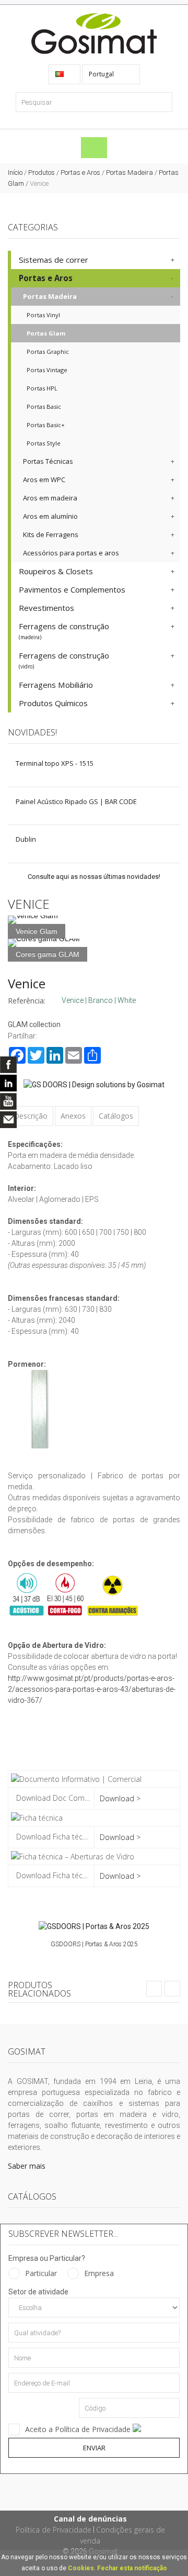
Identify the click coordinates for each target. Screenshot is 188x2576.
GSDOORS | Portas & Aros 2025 (94, 1944)
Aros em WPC (44, 479)
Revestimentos (46, 608)
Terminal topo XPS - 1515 (55, 763)
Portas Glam (46, 333)
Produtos (42, 172)
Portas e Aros (80, 172)
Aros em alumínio (50, 516)
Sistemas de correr (54, 260)
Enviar (94, 2448)
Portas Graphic (48, 352)
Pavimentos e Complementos (72, 589)
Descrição (31, 1116)
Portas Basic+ (46, 425)
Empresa (99, 2273)
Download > (120, 1798)
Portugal (102, 74)
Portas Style (44, 443)
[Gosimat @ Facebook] (8, 1065)
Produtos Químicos (53, 703)
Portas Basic (44, 406)
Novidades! (32, 732)
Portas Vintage (47, 370)
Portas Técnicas (48, 461)
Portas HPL (42, 388)
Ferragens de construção (64, 631)
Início (15, 172)
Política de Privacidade (54, 2530)
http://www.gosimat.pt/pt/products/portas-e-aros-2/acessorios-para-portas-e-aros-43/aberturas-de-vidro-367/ (92, 1689)
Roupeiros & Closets (56, 571)
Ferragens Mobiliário (56, 685)
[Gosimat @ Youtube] (8, 1101)
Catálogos (116, 1116)
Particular (41, 2273)
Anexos (73, 1116)
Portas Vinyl (43, 315)
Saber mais (27, 2166)
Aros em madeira (50, 498)
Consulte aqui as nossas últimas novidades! (94, 877)
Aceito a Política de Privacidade (79, 2429)
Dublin (26, 839)
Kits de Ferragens (51, 534)
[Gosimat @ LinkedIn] (8, 1083)
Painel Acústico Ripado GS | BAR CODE (76, 801)
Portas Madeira (130, 172)
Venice (27, 983)
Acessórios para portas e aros (71, 553)
